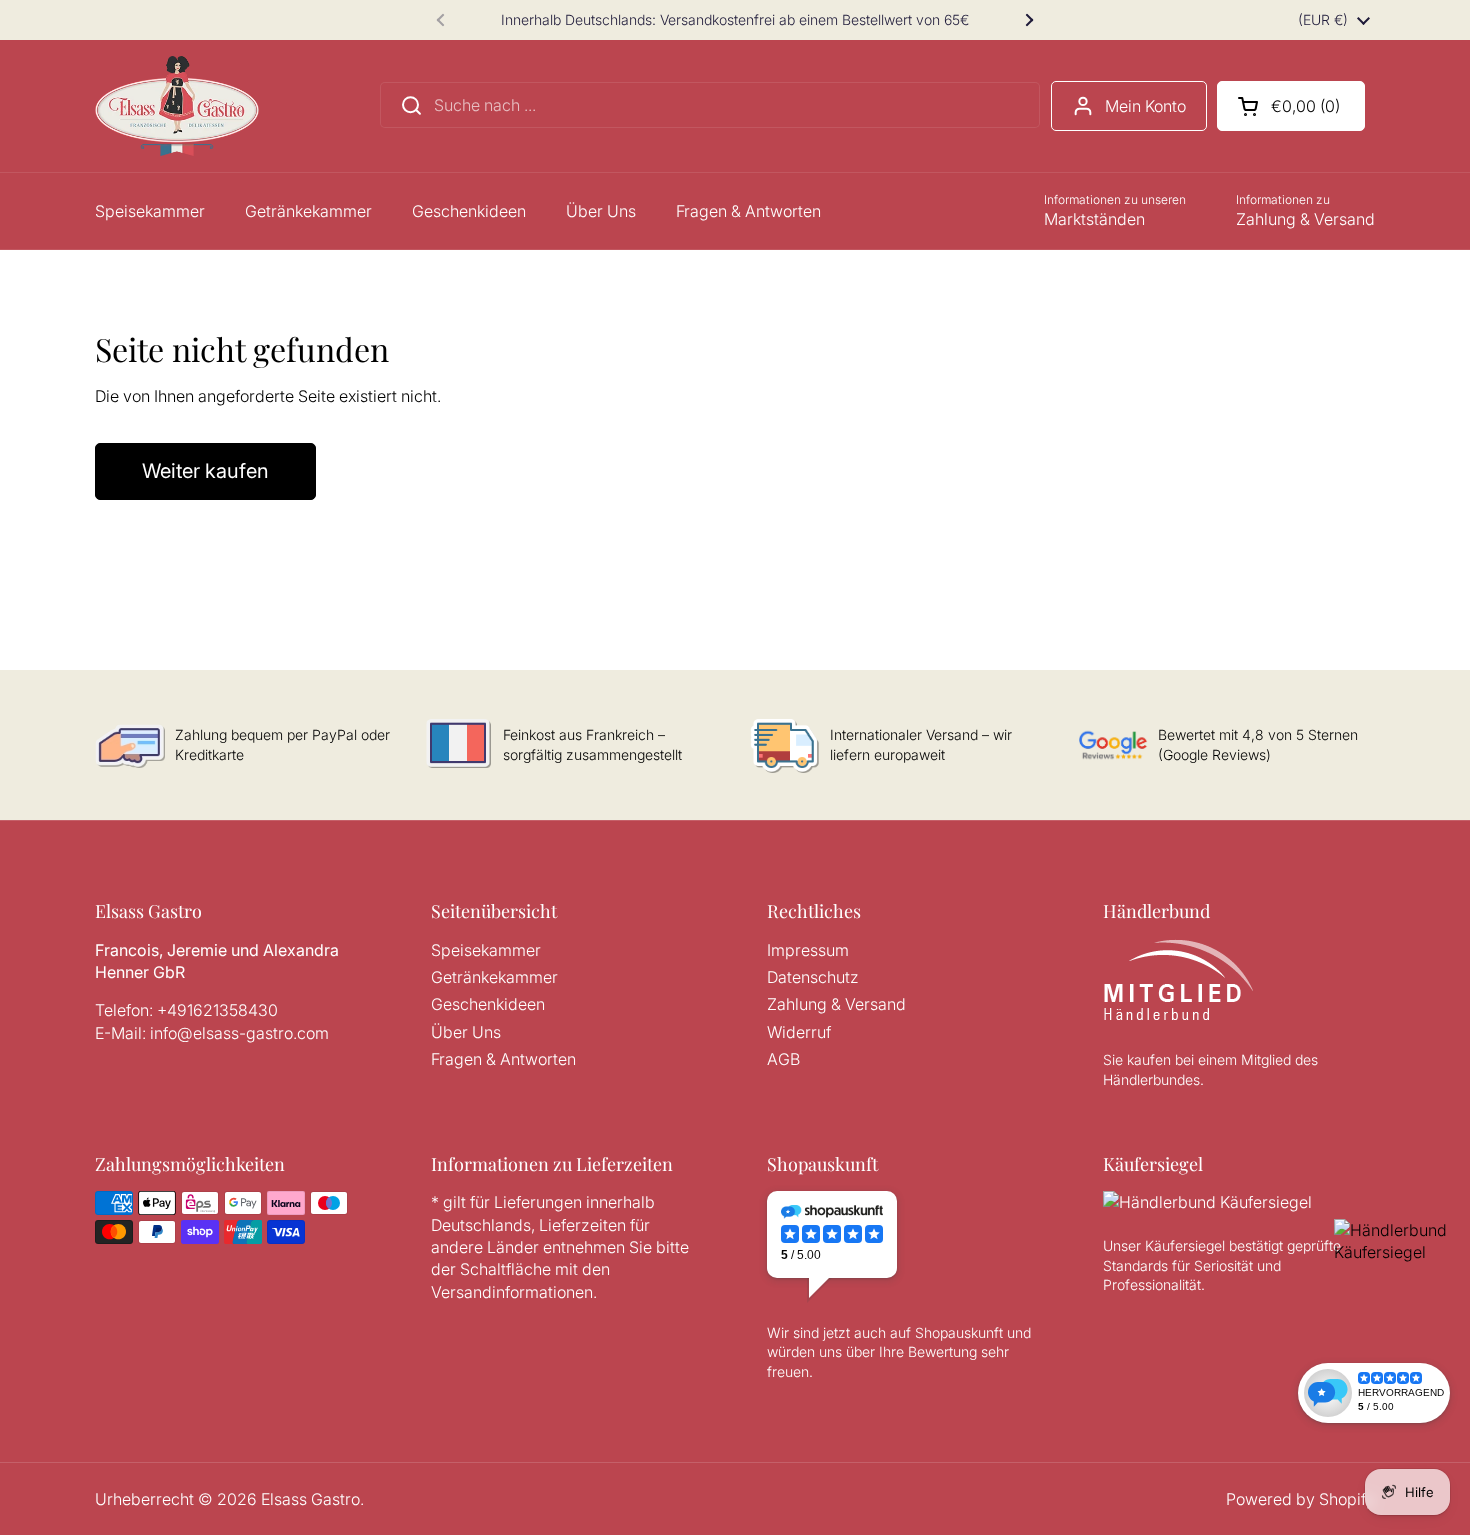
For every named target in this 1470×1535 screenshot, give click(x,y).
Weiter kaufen (205, 471)
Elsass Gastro (310, 1499)
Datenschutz (813, 977)
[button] (1291, 106)
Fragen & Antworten (503, 1059)
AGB (783, 1059)
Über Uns (466, 1032)
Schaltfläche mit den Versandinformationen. (520, 1280)
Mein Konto (1145, 106)
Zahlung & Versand (836, 1004)
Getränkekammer (494, 977)
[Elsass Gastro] (177, 106)
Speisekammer (486, 950)
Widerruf (799, 1032)
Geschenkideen (488, 1004)
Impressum (808, 950)
